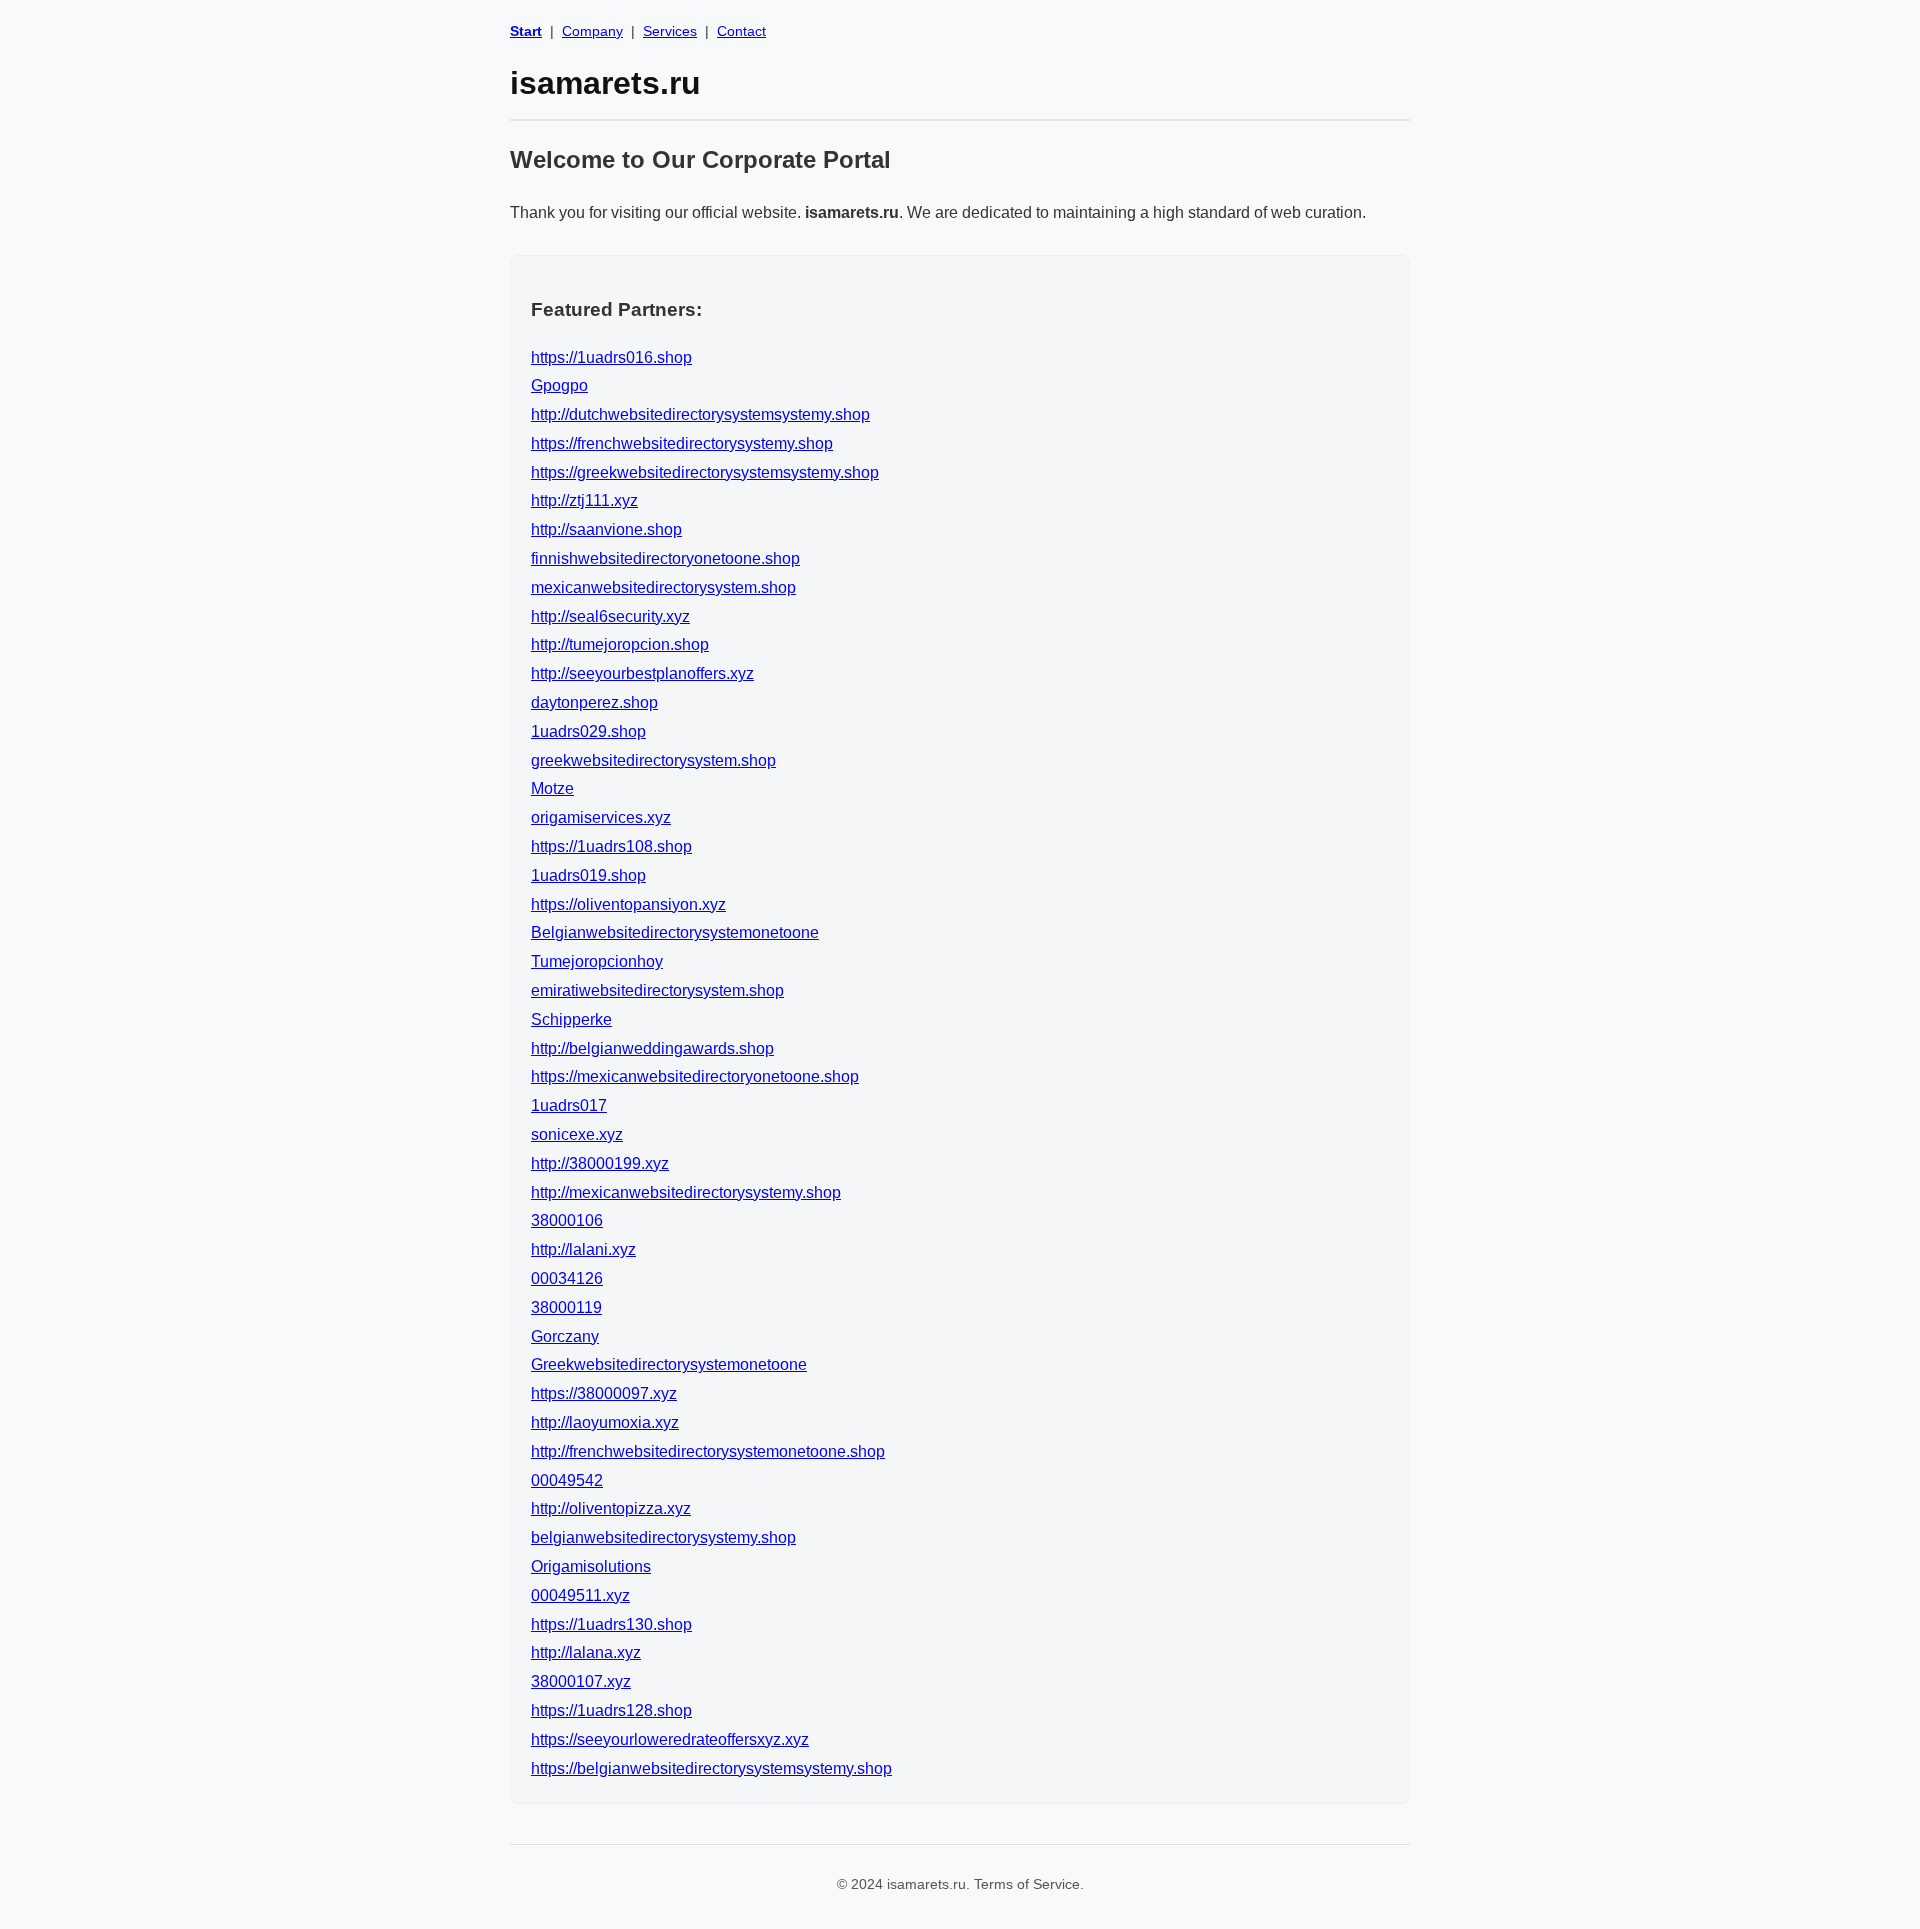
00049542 (567, 1480)
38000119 (566, 1307)
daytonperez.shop (594, 702)
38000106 (567, 1220)
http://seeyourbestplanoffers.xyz (642, 673)
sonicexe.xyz (577, 1134)
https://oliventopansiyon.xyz (628, 904)
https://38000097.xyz (604, 1393)
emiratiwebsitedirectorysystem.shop (657, 990)
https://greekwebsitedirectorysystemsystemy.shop (705, 472)
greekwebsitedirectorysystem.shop (653, 760)
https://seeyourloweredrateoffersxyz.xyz (670, 1739)
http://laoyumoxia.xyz (605, 1422)
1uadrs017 (569, 1105)
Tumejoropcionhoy (597, 961)
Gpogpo (559, 385)
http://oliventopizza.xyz (611, 1508)
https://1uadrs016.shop (611, 357)
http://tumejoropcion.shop (620, 644)
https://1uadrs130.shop (611, 1624)
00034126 (567, 1278)
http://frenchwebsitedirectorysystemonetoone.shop (708, 1451)
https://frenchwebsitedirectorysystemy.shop (682, 443)
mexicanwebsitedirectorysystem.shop (663, 587)
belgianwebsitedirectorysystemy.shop (663, 1537)
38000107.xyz (581, 1681)
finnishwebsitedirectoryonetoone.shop (665, 558)
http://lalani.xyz (583, 1249)
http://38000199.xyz (600, 1163)
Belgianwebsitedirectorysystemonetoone (675, 932)
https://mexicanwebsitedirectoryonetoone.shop (695, 1076)
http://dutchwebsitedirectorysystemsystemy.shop (700, 414)
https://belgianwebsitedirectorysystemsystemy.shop (711, 1768)
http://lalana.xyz (586, 1652)
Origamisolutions (591, 1566)
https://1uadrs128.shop (611, 1710)
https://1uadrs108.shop (611, 846)
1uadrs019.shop (588, 875)
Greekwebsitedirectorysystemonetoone (669, 1364)
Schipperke (571, 1019)
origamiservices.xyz (601, 817)
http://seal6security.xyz (610, 616)
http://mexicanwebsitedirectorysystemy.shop (686, 1192)
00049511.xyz (580, 1595)
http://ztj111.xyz (584, 500)
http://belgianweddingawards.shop (652, 1048)
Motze (552, 788)
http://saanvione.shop (606, 529)
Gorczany (565, 1336)
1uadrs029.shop (588, 731)
